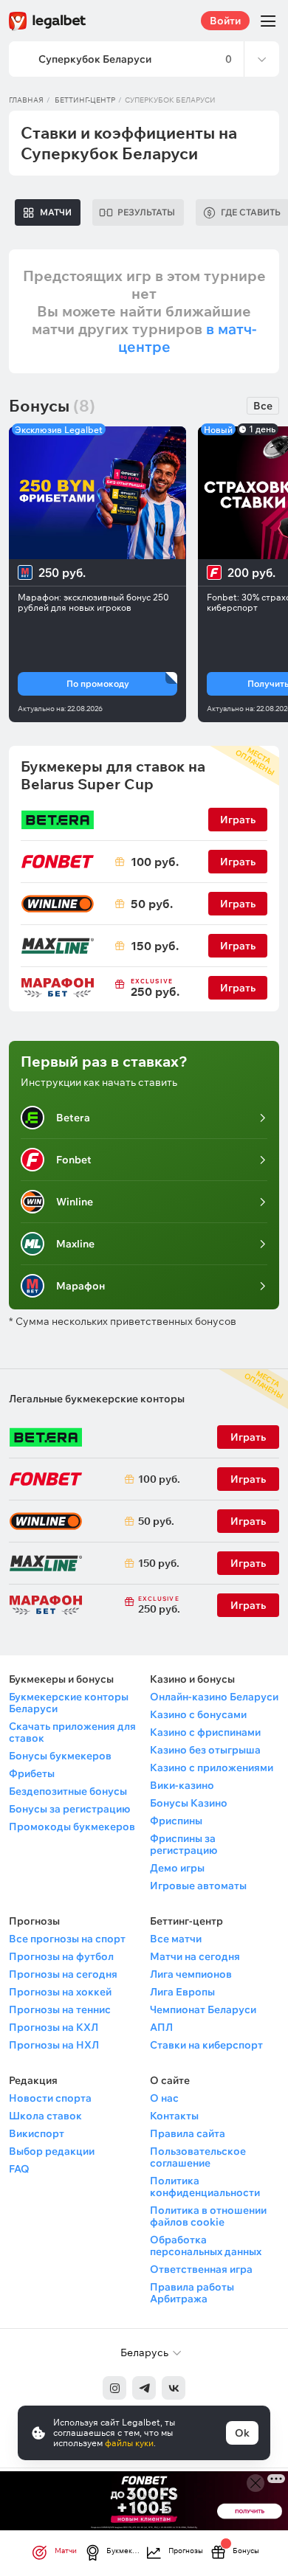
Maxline (75, 1244)
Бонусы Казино (189, 1803)
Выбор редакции (52, 2151)
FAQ (19, 2169)
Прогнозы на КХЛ (54, 2027)
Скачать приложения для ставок (72, 1732)
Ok (242, 2433)
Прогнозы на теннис (60, 2009)
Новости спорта (50, 2098)
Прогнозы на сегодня (63, 1974)
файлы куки (129, 2443)
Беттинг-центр (85, 100)
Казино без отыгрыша (205, 1750)
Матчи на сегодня (195, 1956)
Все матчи (176, 1939)
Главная (26, 100)
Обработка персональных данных (206, 2246)
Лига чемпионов (191, 1974)
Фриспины (176, 1821)
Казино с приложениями (212, 1767)
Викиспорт (37, 2133)
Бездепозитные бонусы (68, 1791)
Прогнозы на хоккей (60, 1992)
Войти (225, 21)
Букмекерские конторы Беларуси (69, 1703)
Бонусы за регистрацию (69, 1809)
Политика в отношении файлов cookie (208, 2216)
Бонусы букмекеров (60, 1756)
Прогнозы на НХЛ (54, 2045)
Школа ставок (45, 2116)
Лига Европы (182, 1992)
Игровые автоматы (198, 1886)
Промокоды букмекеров (72, 1827)
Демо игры (177, 1868)
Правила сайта (188, 2133)
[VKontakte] (174, 2388)
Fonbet (74, 1160)
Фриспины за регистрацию (184, 1844)
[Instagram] (114, 2388)
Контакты (174, 2116)
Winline (75, 1202)
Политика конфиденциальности (205, 2187)
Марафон (80, 1286)
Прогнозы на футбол (61, 1956)
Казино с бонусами (198, 1714)
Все (263, 406)
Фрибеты (32, 1773)
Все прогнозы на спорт (67, 1939)
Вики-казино (182, 1785)
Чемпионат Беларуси (203, 2009)
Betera (73, 1118)
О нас (164, 2098)
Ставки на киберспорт (206, 2045)
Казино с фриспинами (205, 1732)
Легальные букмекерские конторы (97, 1399)
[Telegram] (144, 2388)
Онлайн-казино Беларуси (214, 1697)
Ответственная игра (201, 2269)
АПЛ (161, 2027)
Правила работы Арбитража (192, 2293)
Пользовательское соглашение (198, 2157)
